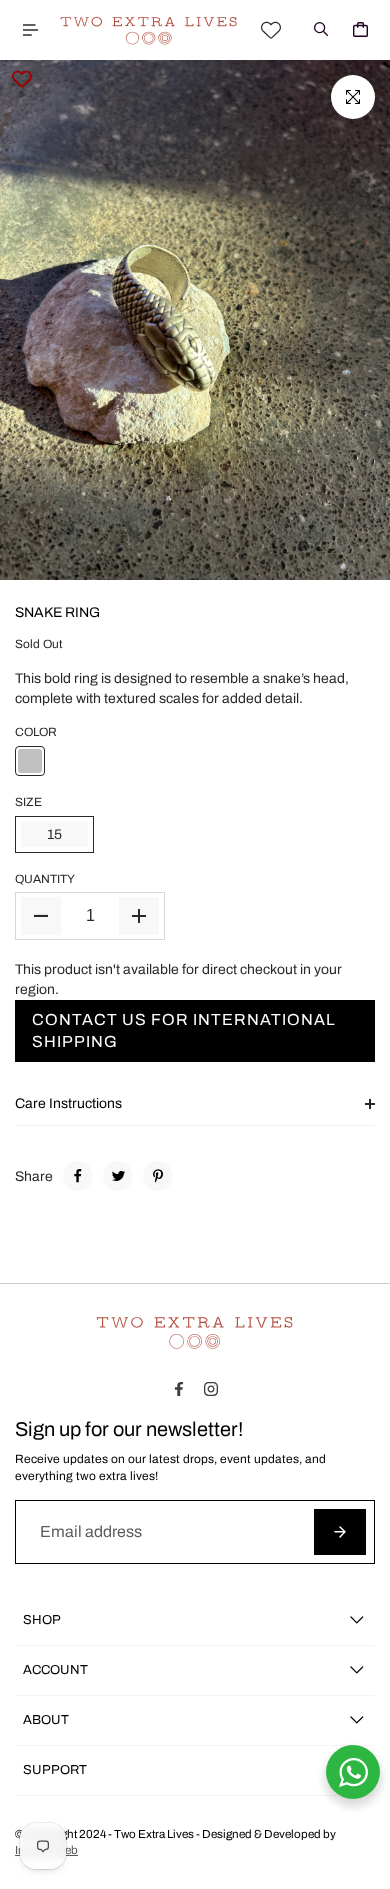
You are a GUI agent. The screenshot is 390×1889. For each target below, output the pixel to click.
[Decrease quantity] (41, 916)
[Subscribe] (340, 1532)
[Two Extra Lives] (149, 30)
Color (36, 732)
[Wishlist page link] (271, 30)
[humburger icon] (30, 30)
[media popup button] (353, 97)
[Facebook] (78, 1176)
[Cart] (360, 30)
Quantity (45, 879)
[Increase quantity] (139, 916)
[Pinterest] (158, 1176)
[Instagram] (211, 1389)
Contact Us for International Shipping (184, 1030)
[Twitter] (118, 1176)
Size (28, 802)
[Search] (321, 30)
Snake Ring (57, 612)
